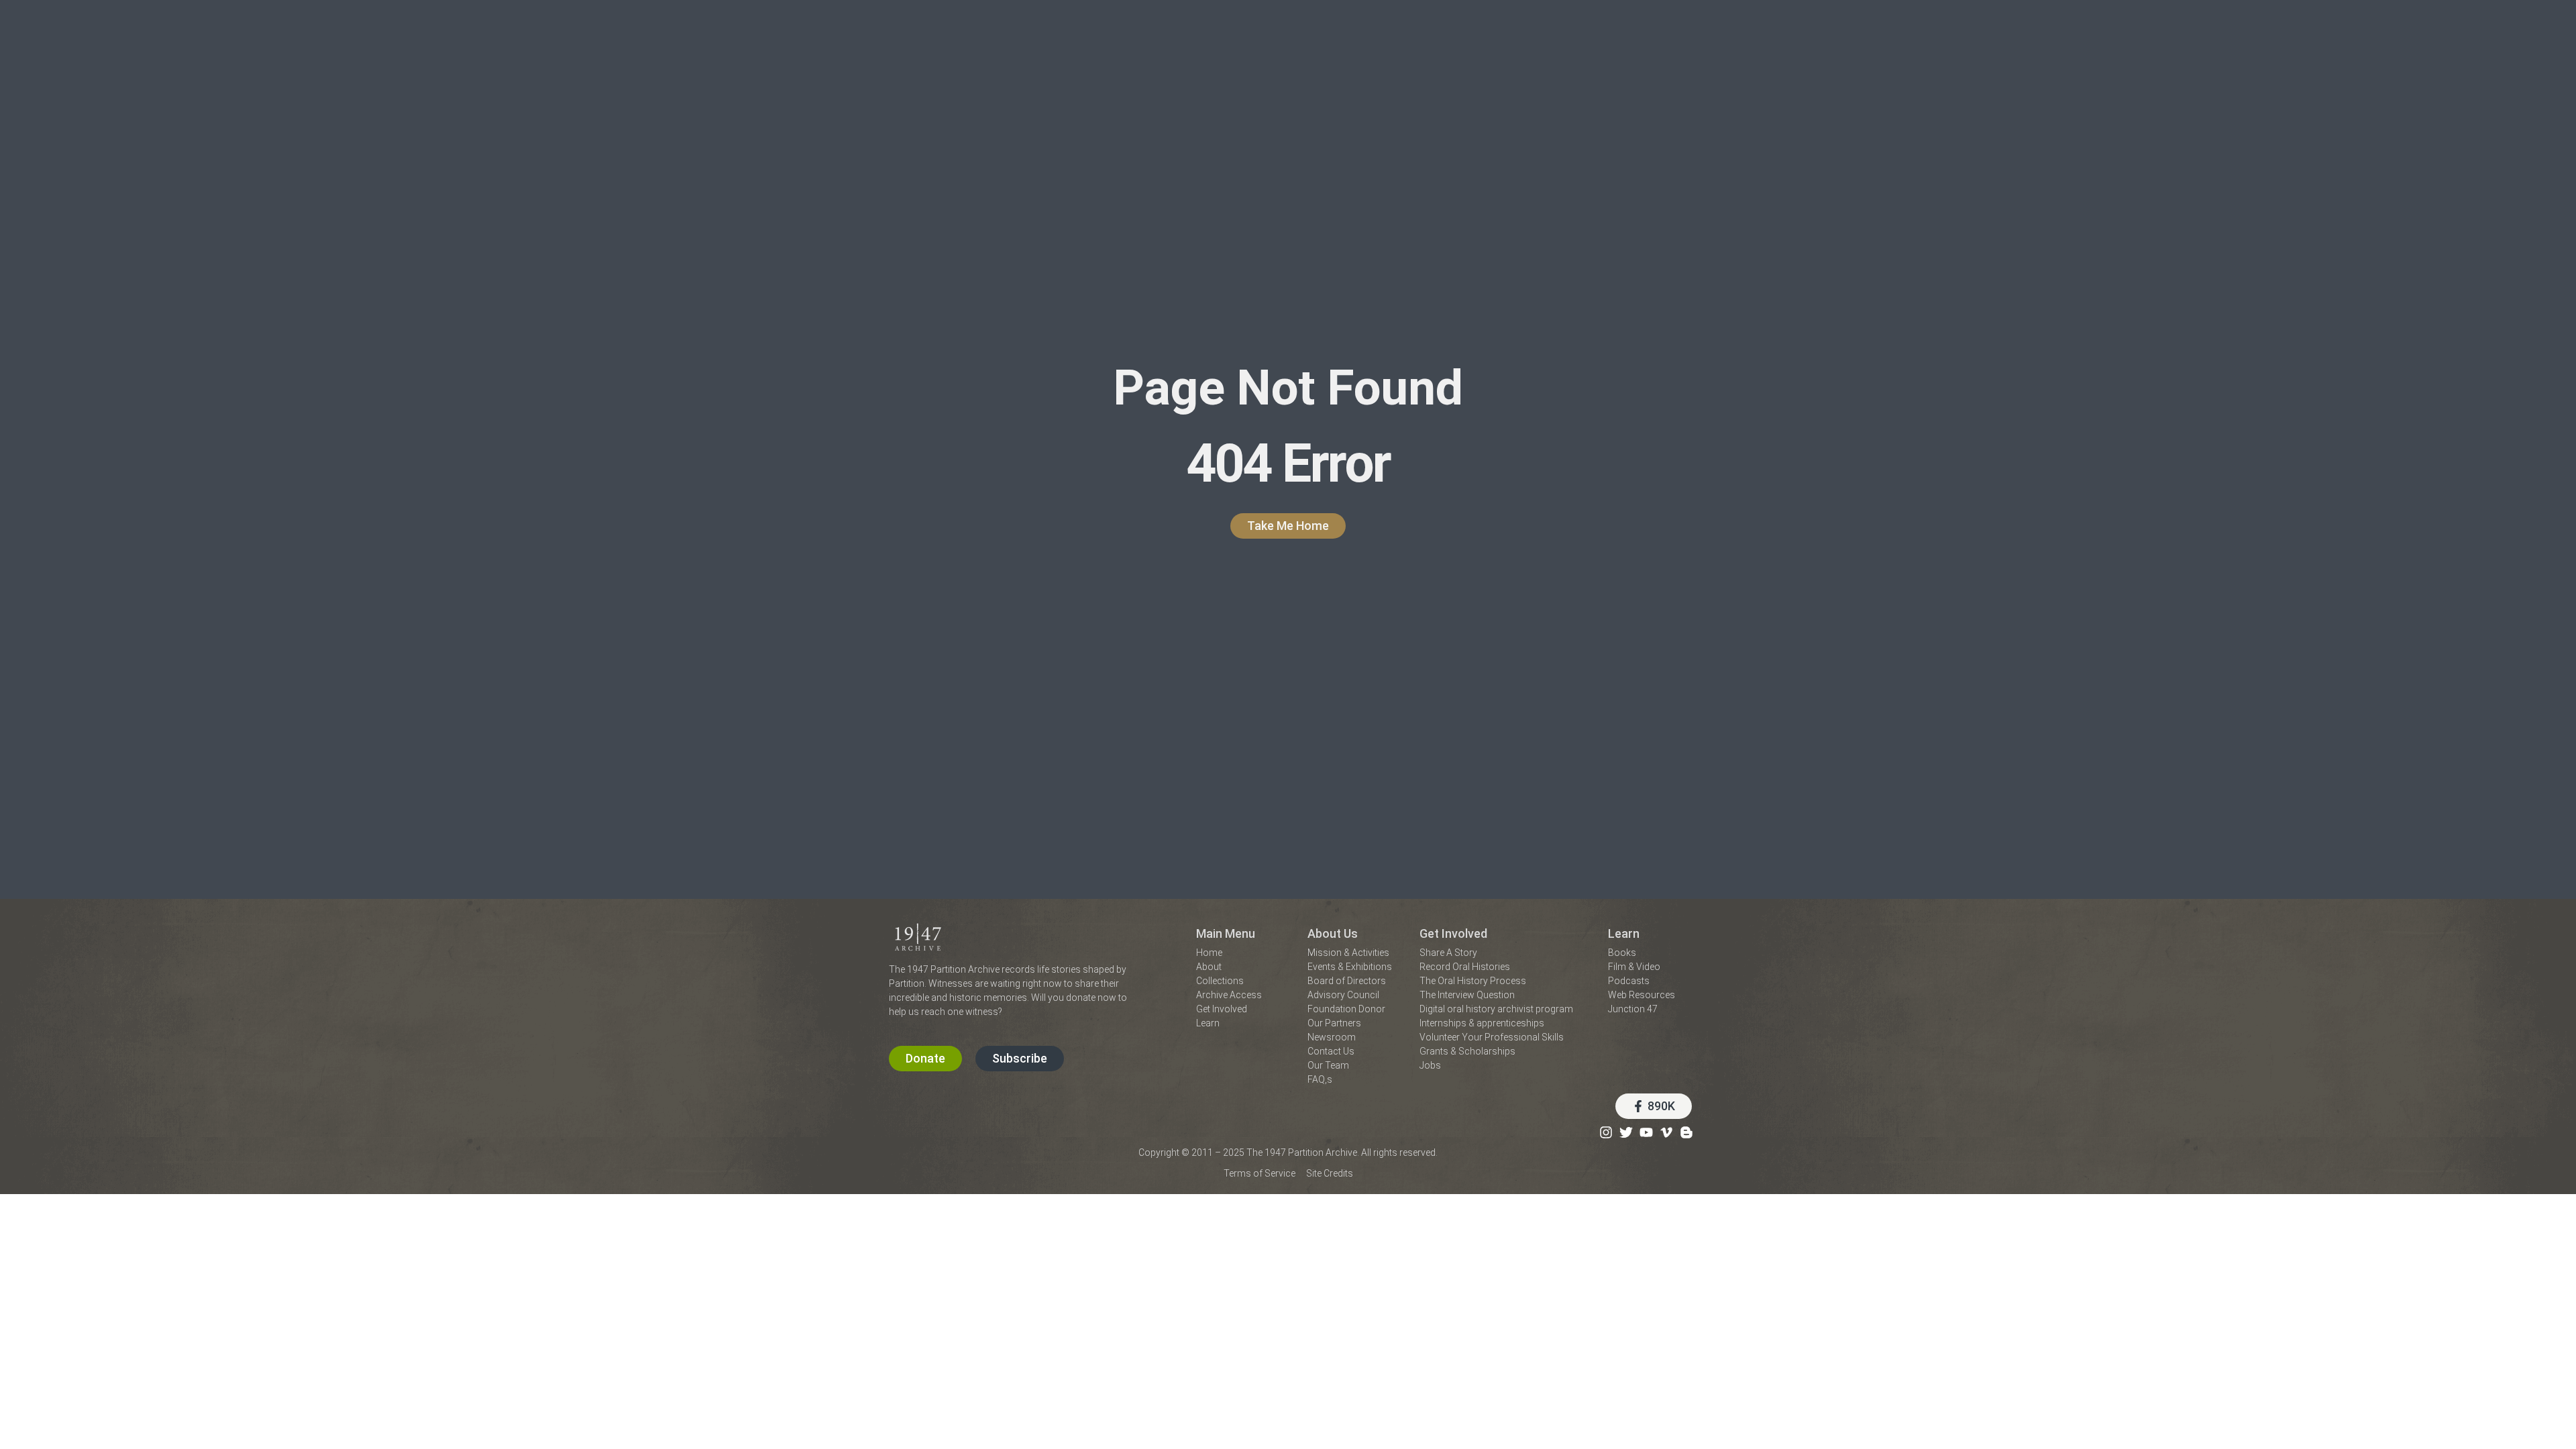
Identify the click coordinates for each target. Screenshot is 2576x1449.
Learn (1624, 933)
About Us (1333, 933)
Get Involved (1453, 933)
